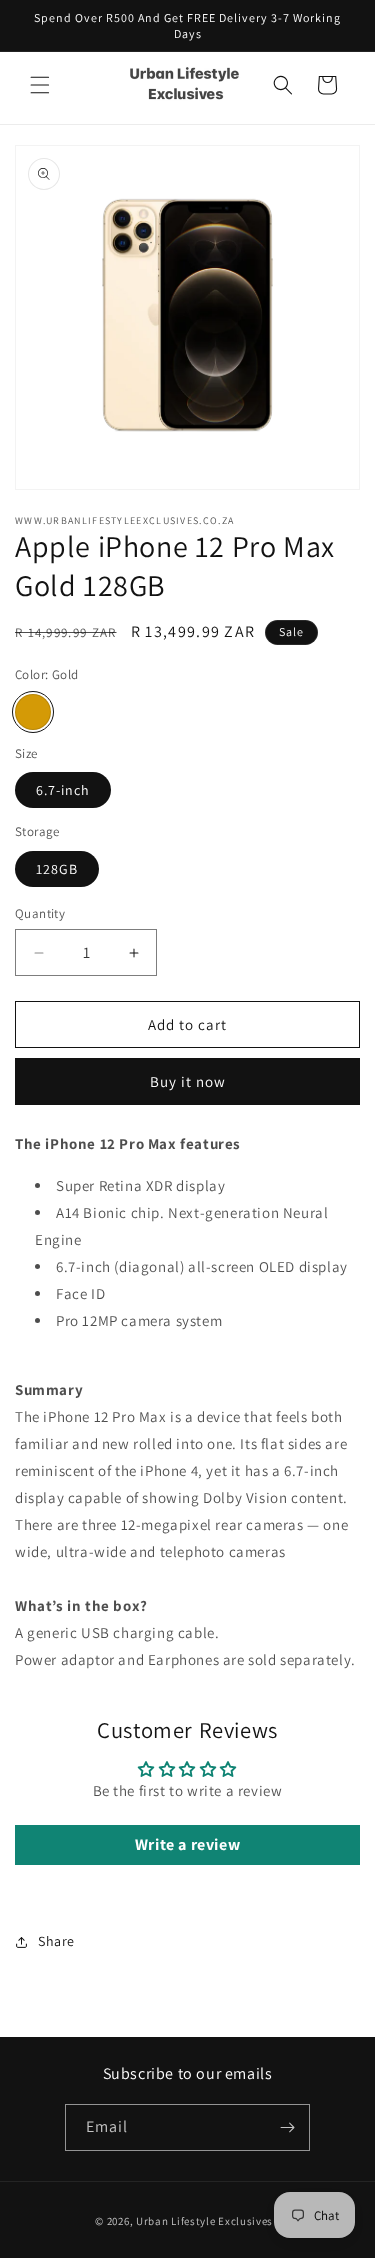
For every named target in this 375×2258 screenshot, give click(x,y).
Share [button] (56, 1941)
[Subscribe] (287, 2127)
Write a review (187, 1844)
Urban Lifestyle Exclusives (204, 2221)
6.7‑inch (63, 790)
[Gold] (33, 712)
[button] (40, 85)
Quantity (40, 913)
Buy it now (188, 1081)
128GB (57, 869)
